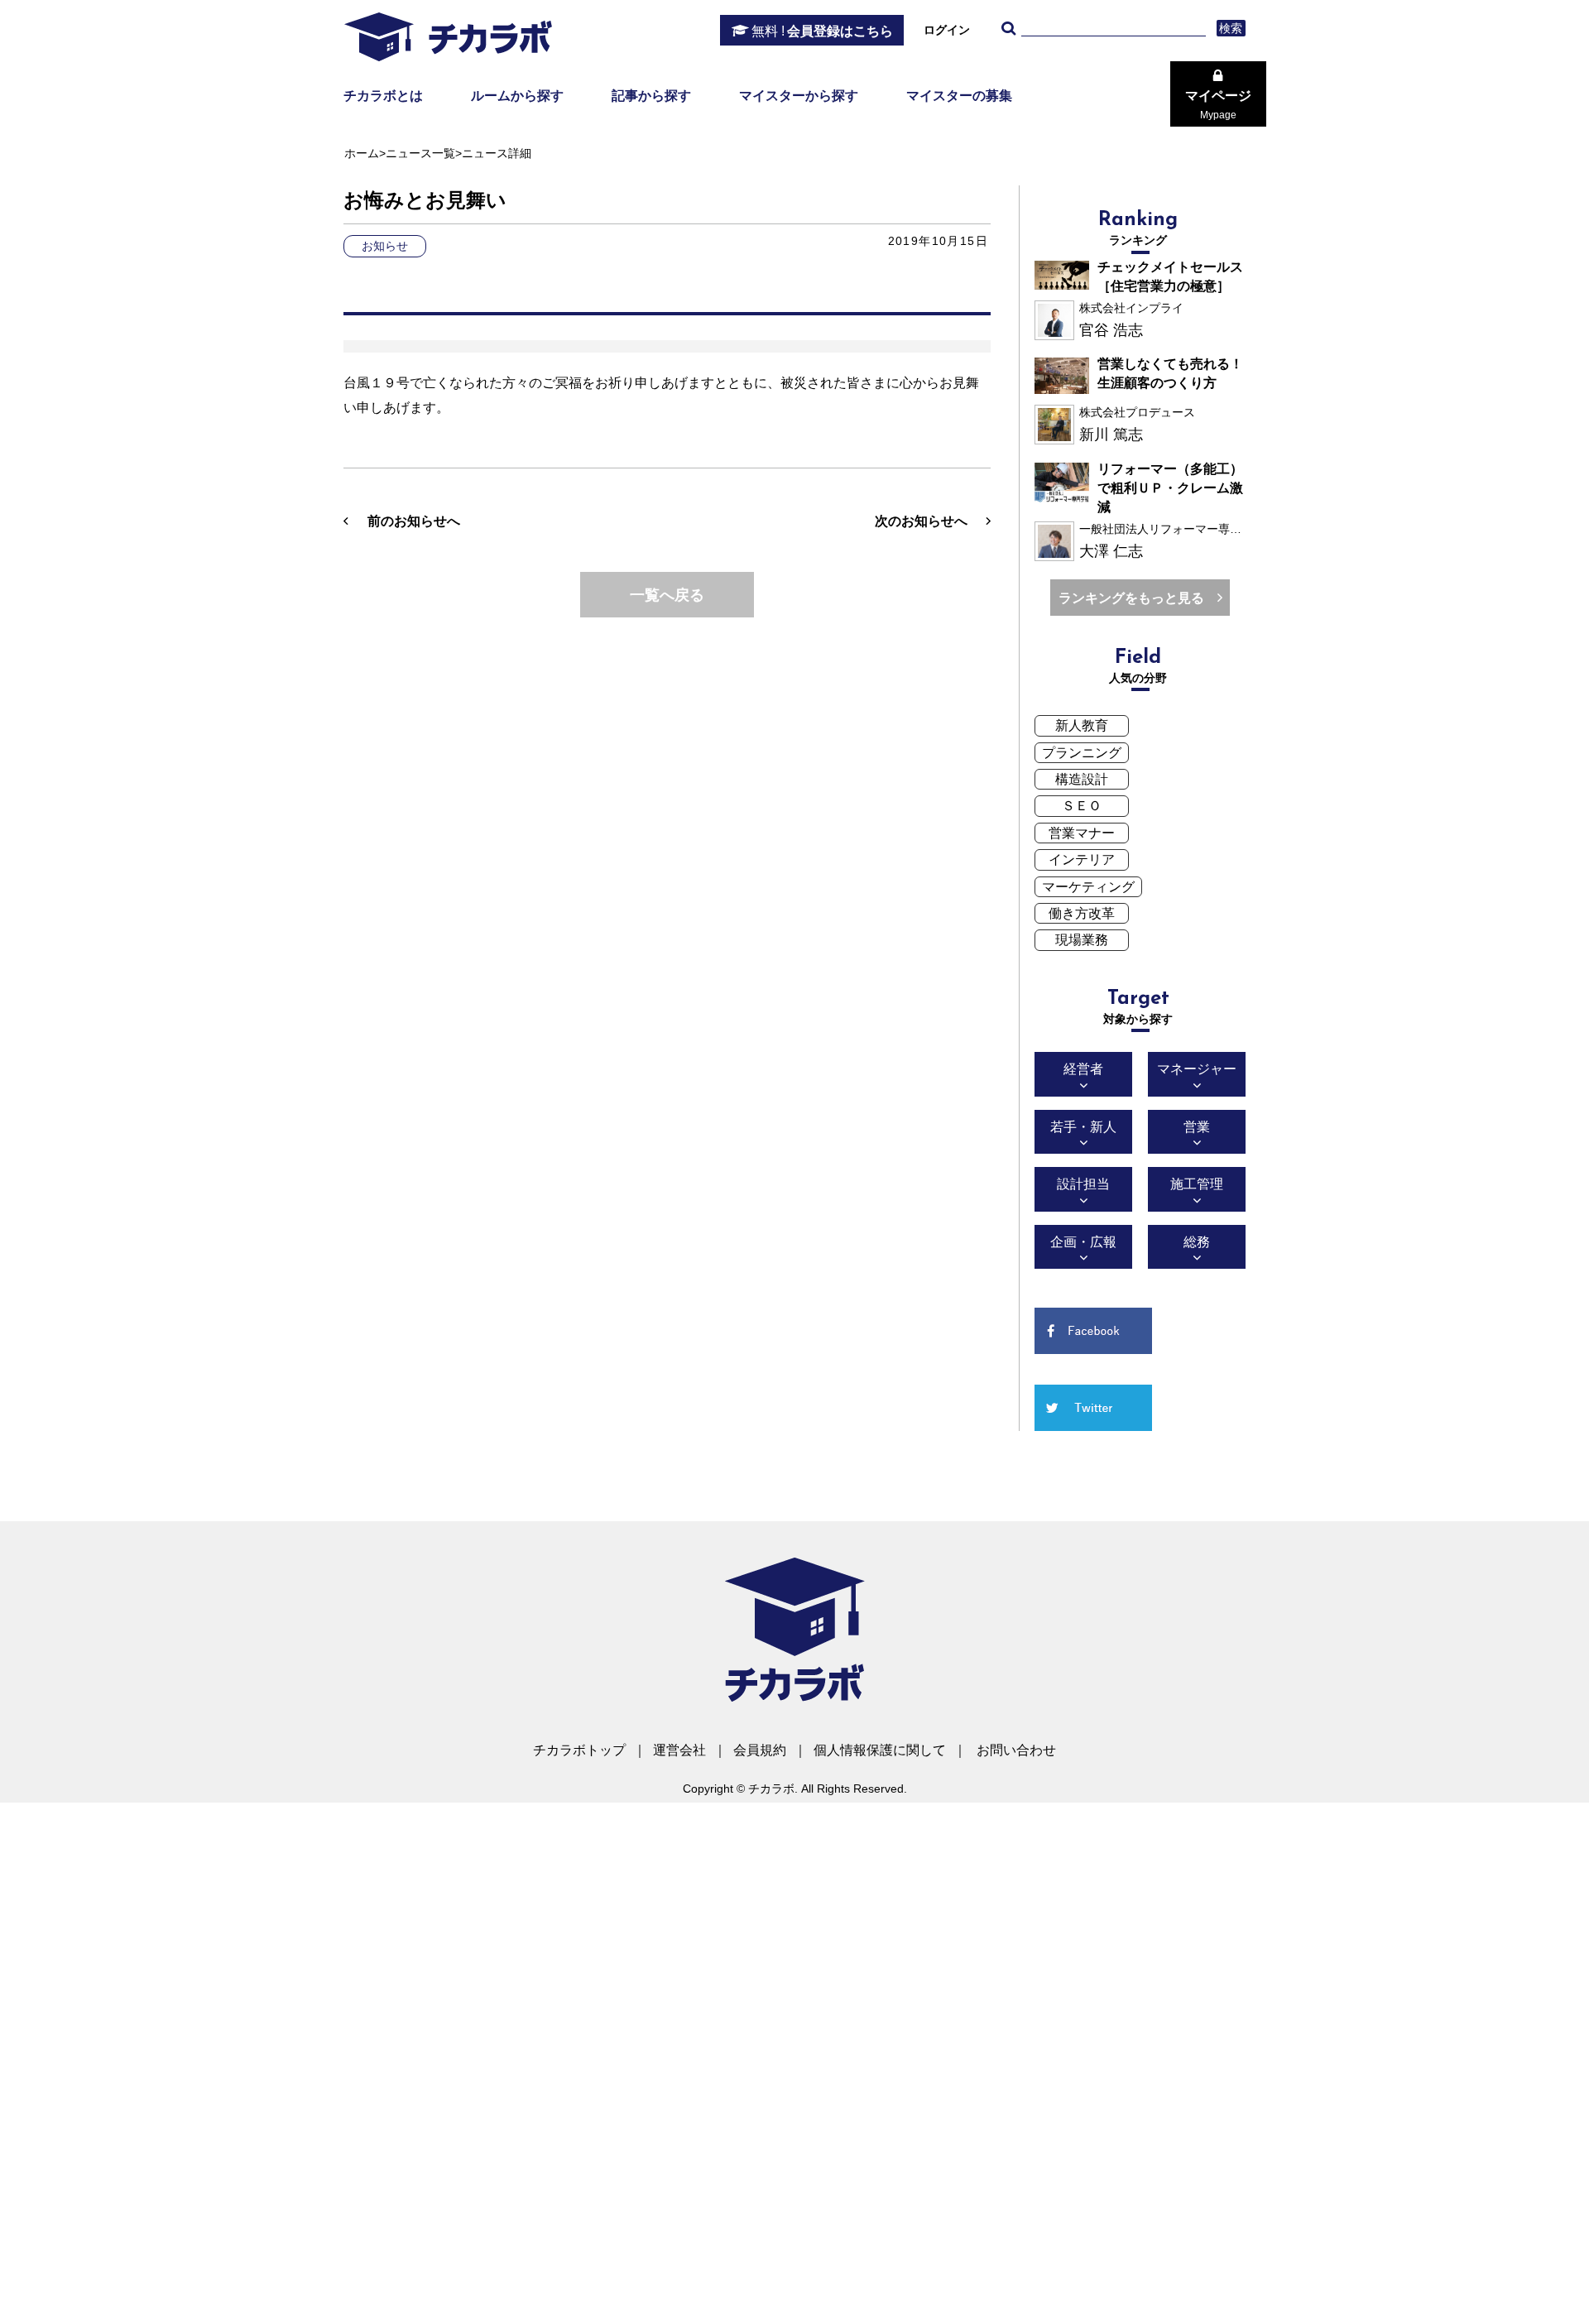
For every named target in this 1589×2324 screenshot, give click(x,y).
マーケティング (1088, 887)
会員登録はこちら (822, 31)
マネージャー (1197, 1069)
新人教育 (1082, 725)
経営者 (1083, 1069)
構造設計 (1082, 779)
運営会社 (679, 1750)
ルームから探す (517, 96)
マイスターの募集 (959, 96)
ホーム (362, 153)
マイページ (1218, 105)
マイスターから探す (799, 96)
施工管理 (1197, 1184)
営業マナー (1082, 833)
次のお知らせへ (921, 521)
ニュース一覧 (420, 153)
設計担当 (1083, 1184)
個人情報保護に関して (880, 1750)
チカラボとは (383, 96)
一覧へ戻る (667, 595)
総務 (1197, 1242)
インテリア (1082, 859)
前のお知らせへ (414, 521)
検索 (1231, 28)
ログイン (947, 30)
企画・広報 (1083, 1242)
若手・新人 (1083, 1127)
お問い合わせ (1016, 1750)
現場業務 (1082, 940)
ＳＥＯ (1082, 806)
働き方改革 (1082, 913)
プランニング (1082, 753)
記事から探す (651, 96)
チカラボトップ (579, 1750)
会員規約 (760, 1750)
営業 (1197, 1127)
